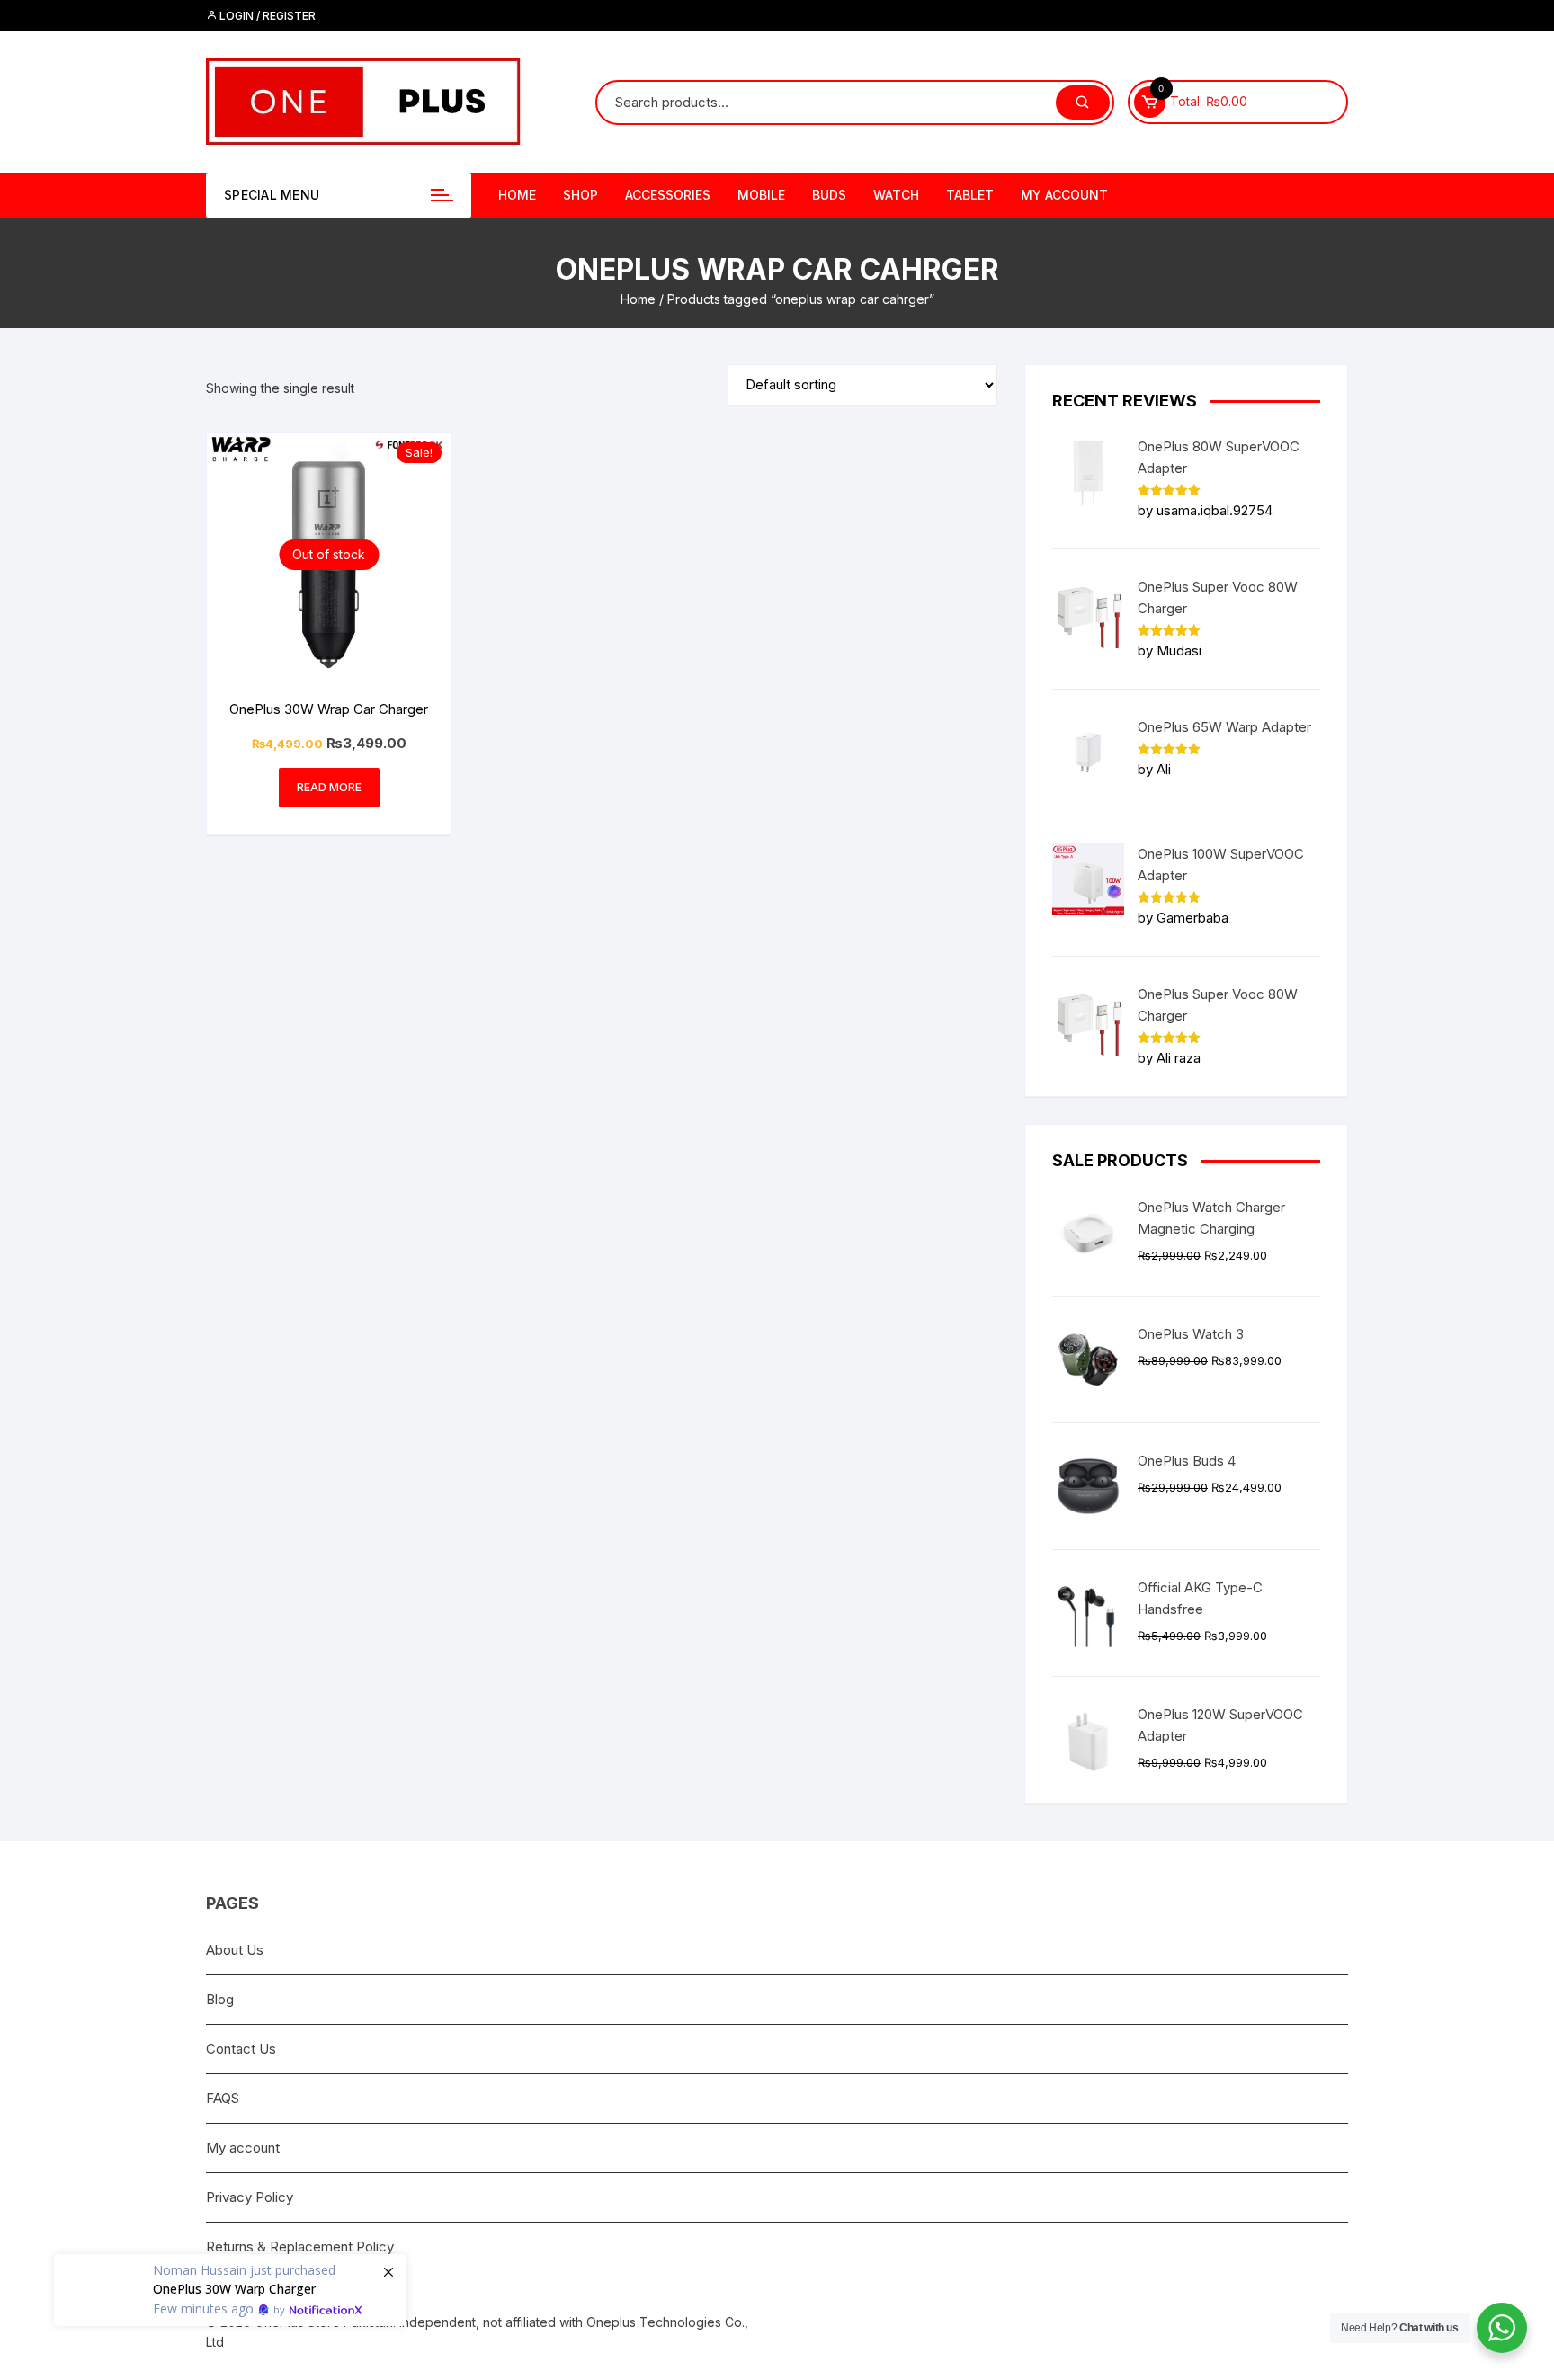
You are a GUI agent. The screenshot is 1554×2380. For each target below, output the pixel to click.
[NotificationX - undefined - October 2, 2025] (230, 2281)
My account (1064, 195)
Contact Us (241, 2049)
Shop (581, 195)
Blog (220, 1999)
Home (517, 195)
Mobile (761, 195)
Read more (329, 787)
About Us (235, 1950)
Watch (896, 195)
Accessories (668, 195)
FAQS (223, 2098)
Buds (829, 195)
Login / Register (266, 16)
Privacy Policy (250, 2197)
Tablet (970, 195)
